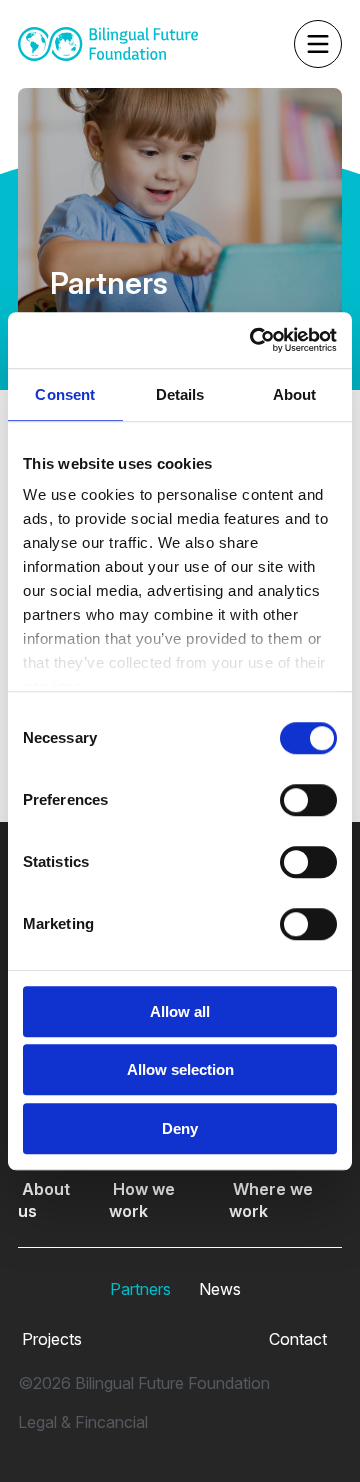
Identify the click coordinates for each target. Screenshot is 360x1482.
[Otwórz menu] (270, 44)
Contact (296, 1339)
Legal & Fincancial (83, 1422)
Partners (138, 1289)
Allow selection (180, 1069)
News (218, 1289)
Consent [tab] (65, 394)
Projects (50, 1339)
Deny (180, 1128)
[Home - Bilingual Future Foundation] (108, 43)
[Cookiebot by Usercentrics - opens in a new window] (254, 340)
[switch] (308, 800)
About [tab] (295, 394)
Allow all (180, 1011)
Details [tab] (180, 394)
